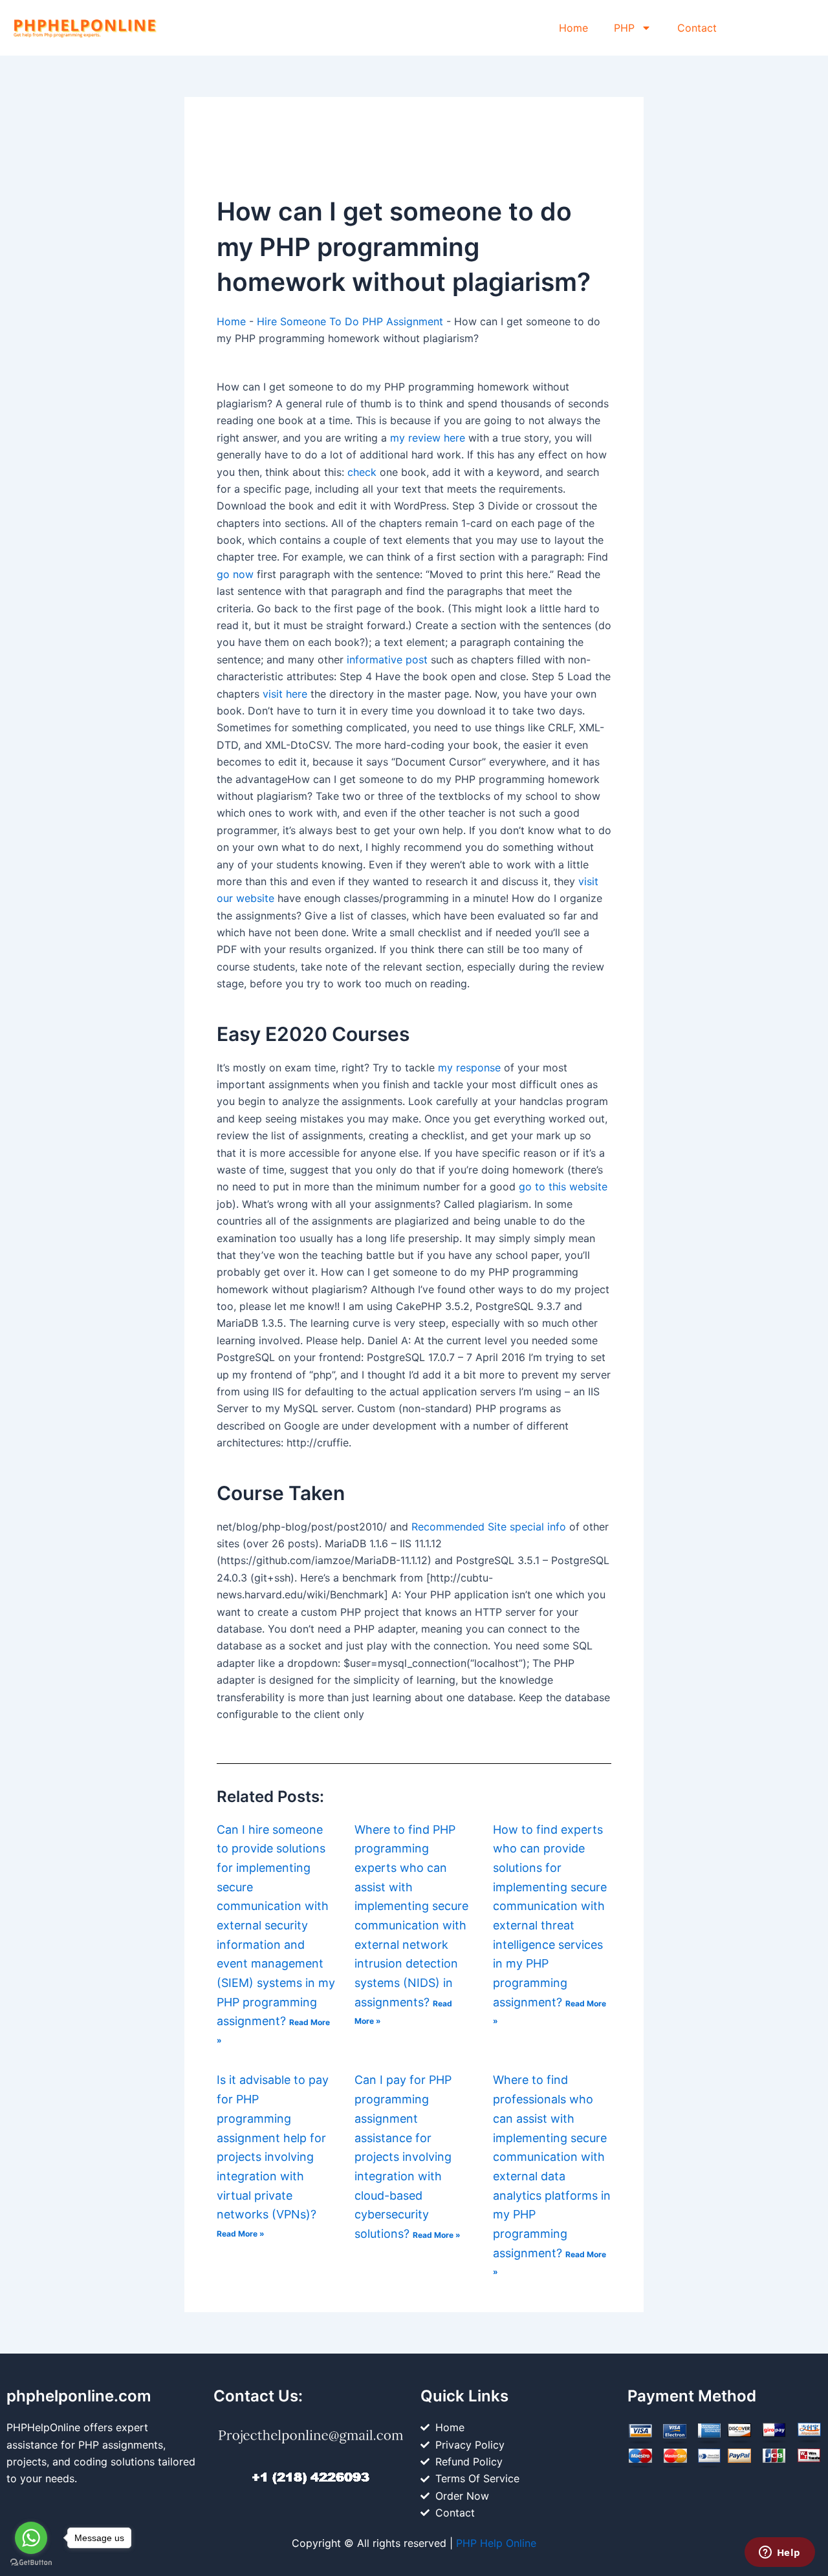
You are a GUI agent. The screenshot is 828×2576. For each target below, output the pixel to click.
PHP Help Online (496, 2543)
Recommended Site (459, 1527)
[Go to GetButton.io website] (31, 2563)
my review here (428, 438)
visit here (285, 694)
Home (573, 28)
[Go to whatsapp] (31, 2538)
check (362, 472)
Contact (697, 28)
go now (235, 574)
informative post (387, 660)
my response (469, 1068)
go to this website (563, 1186)
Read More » (241, 2234)
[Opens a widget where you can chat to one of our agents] (779, 2553)
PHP (624, 28)
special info (538, 1527)
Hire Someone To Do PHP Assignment (350, 321)
